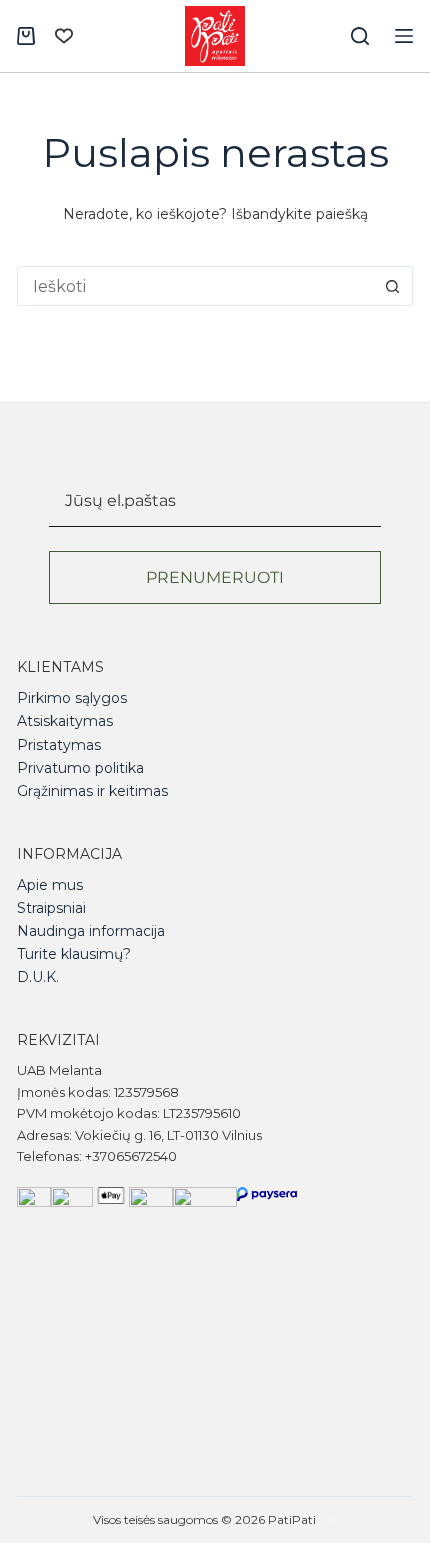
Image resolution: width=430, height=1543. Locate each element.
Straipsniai (51, 908)
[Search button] (393, 286)
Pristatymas (59, 745)
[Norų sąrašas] (64, 36)
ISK (328, 1519)
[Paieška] (360, 36)
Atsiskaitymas (65, 721)
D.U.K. (38, 977)
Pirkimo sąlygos (72, 698)
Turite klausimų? (74, 954)
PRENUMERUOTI (215, 577)
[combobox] (196, 286)
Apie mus (50, 885)
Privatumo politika (80, 768)
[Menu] (404, 36)
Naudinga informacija (91, 931)
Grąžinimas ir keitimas (92, 791)
